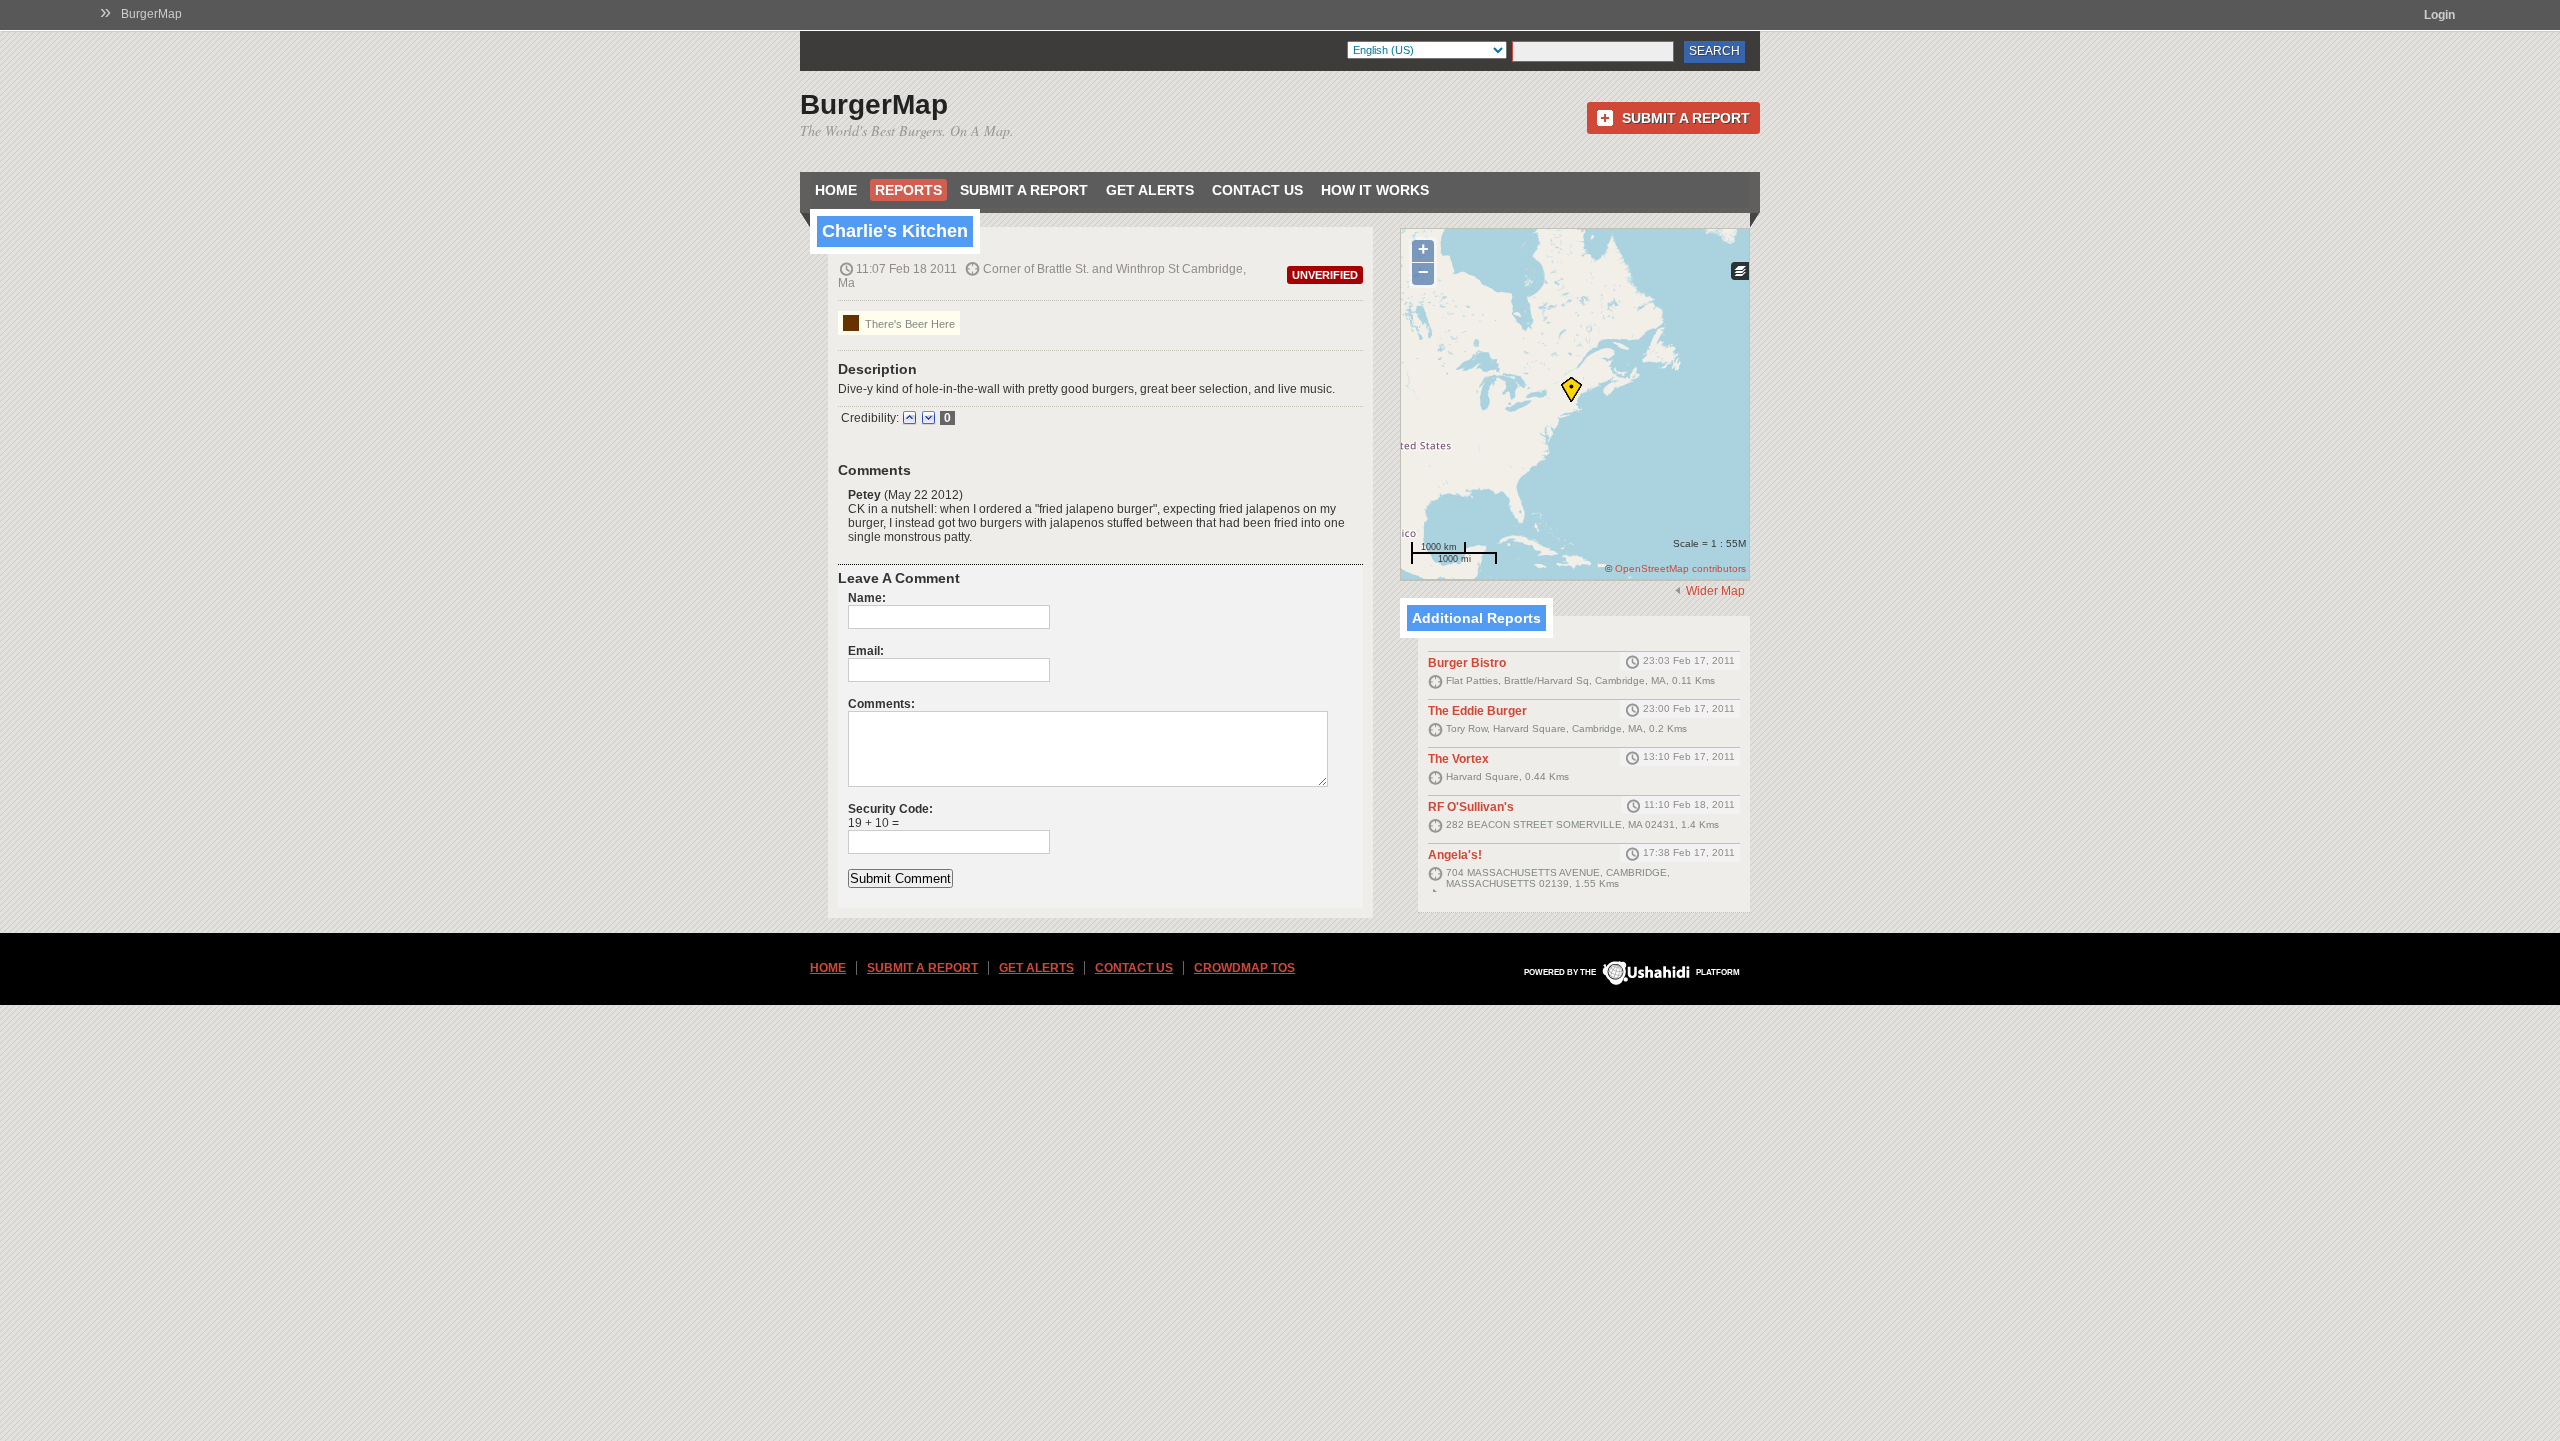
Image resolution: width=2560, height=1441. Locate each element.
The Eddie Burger (1477, 711)
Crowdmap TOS (1244, 968)
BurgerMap (151, 14)
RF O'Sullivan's (1471, 807)
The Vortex (1458, 759)
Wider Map (1715, 591)
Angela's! (1455, 855)
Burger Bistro (1467, 663)
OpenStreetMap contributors (1680, 568)
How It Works (1375, 190)
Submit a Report (1686, 118)
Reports (908, 190)
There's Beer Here (908, 324)
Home (836, 190)
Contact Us (1257, 190)
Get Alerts (1150, 190)
